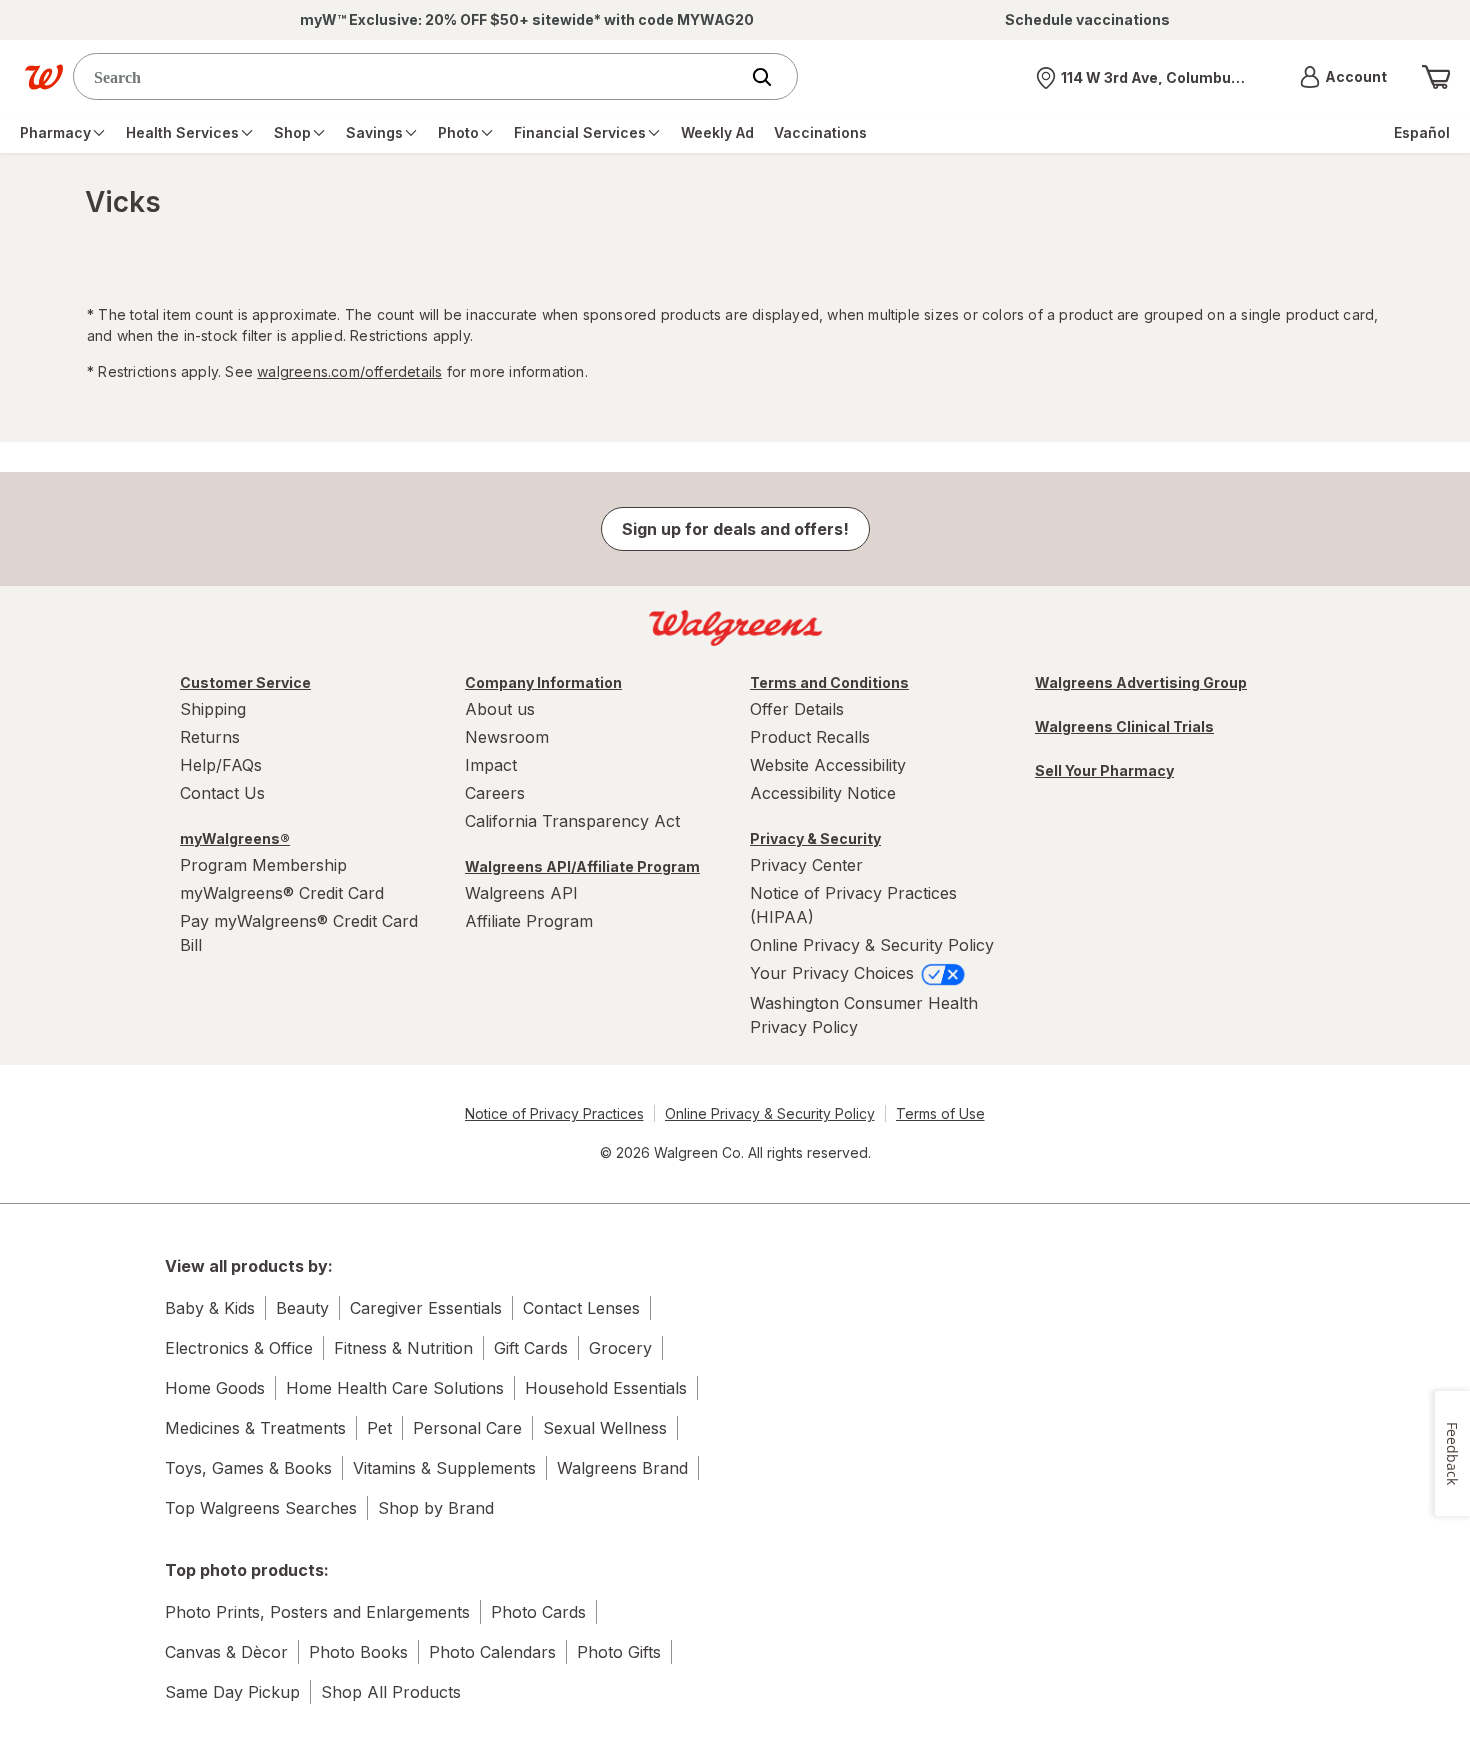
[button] (1343, 77)
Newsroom (507, 737)
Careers (495, 793)
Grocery (620, 1348)
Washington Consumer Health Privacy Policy (864, 1015)
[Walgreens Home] (44, 77)
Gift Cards (531, 1348)
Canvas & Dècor (226, 1652)
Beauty (302, 1308)
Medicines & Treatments (255, 1428)
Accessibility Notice (823, 793)
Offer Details (797, 709)
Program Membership (263, 865)
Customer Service (245, 682)
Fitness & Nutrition (403, 1348)
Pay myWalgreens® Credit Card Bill (299, 933)
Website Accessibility (828, 765)
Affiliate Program (529, 921)
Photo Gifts (619, 1652)
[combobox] (410, 76)
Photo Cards (538, 1612)
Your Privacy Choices (834, 973)
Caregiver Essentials (426, 1308)
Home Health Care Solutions (395, 1388)
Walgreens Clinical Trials (1124, 726)
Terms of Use (940, 1113)
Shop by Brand (436, 1508)
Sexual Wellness (605, 1428)
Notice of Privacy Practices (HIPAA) (853, 905)
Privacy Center (806, 865)
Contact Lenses (581, 1308)
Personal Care (467, 1428)
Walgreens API (521, 893)
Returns (210, 737)
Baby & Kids (210, 1308)
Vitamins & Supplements (444, 1468)
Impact (491, 765)
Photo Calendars (492, 1652)
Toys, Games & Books (248, 1468)
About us (500, 709)
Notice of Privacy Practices (554, 1113)
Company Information (543, 682)
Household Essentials (606, 1388)
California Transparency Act (572, 821)
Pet (379, 1428)
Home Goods (215, 1388)
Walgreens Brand (622, 1468)
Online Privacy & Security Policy (872, 945)
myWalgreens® (235, 838)
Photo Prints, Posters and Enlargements (317, 1612)
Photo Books (358, 1652)
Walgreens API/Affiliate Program (582, 866)
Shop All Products (391, 1692)
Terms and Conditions (829, 682)
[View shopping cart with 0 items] (1436, 77)
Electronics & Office (239, 1348)
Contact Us (222, 793)
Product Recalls (810, 737)
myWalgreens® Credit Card (282, 893)
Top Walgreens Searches (261, 1508)
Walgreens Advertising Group (1141, 682)
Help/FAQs (221, 765)
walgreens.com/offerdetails (349, 371)
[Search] (772, 77)
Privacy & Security (815, 838)
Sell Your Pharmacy (1104, 770)
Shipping (213, 709)
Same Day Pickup (232, 1692)
